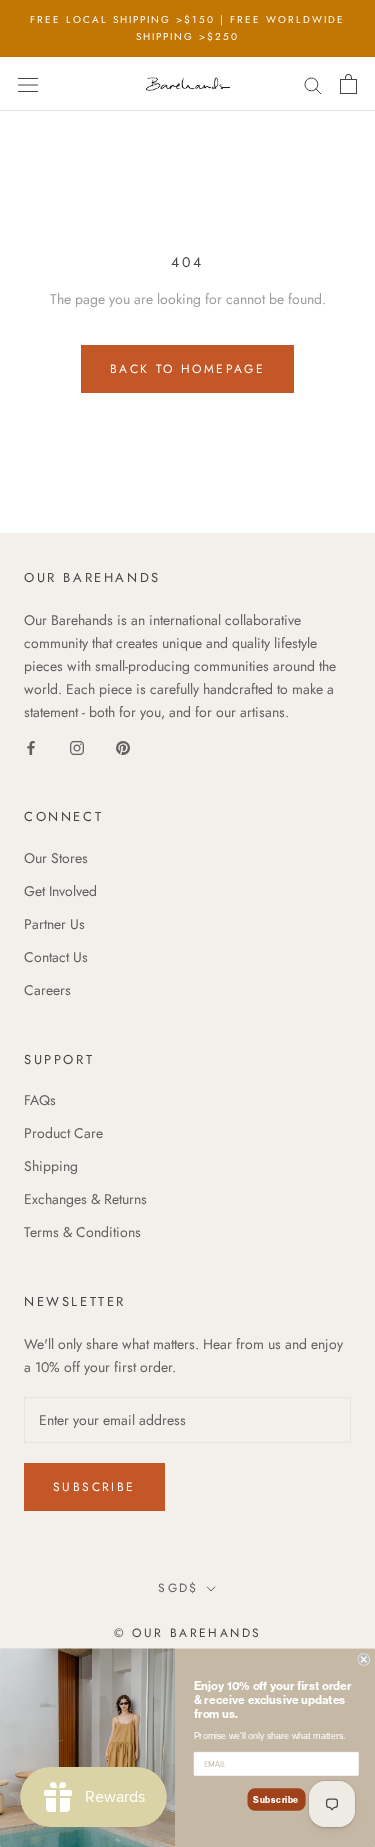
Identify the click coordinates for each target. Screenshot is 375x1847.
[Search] (313, 83)
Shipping (51, 1166)
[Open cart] (348, 84)
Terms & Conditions (82, 1232)
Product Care (63, 1133)
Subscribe (94, 1487)
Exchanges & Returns (85, 1199)
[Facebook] (31, 746)
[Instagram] (77, 746)
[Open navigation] (28, 84)
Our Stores (56, 858)
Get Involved (60, 891)
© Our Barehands (188, 1633)
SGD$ (178, 1588)
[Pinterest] (123, 746)
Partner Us (54, 924)
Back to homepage (187, 369)
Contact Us (56, 957)
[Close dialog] (364, 1659)
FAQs (40, 1100)
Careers (47, 990)
